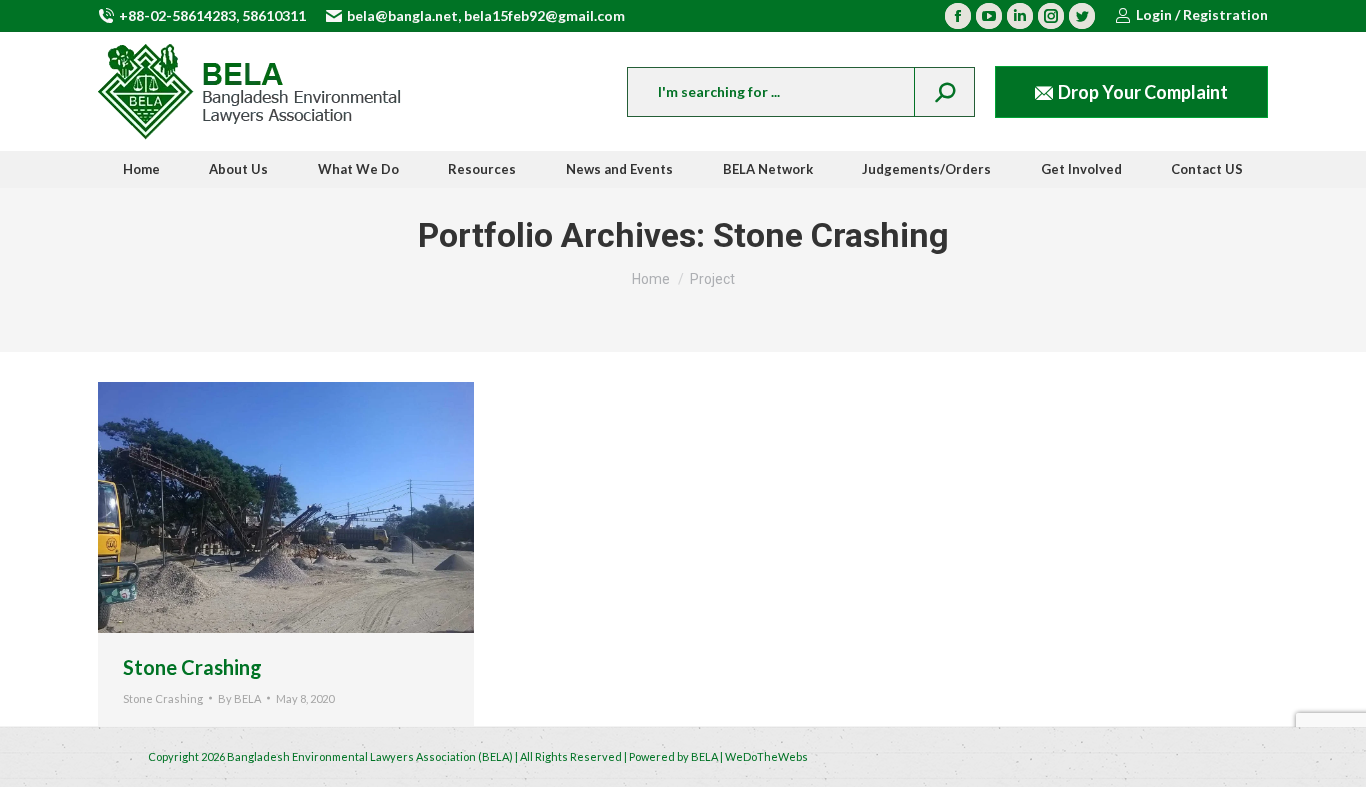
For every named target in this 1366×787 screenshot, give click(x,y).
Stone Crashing (192, 667)
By (239, 698)
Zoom (259, 507)
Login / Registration (1202, 14)
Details (313, 507)
